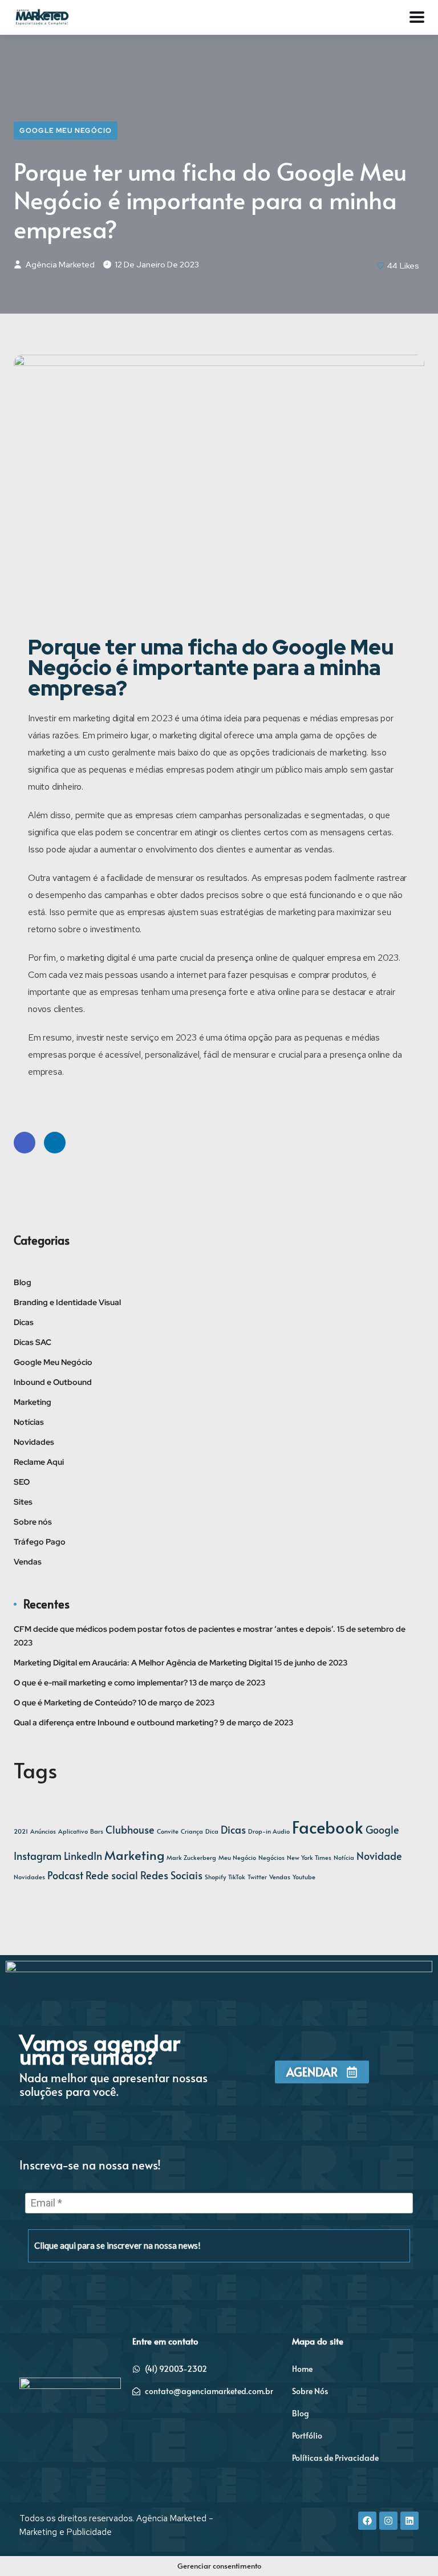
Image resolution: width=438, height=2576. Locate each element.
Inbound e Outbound (53, 1382)
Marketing (33, 1402)
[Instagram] (388, 2521)
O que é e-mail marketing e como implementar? (101, 1683)
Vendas (28, 1562)
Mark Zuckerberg (191, 1857)
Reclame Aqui (39, 1462)
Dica (212, 1831)
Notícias (29, 1422)
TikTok (237, 1877)
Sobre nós (33, 1522)
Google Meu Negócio (66, 131)
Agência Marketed (59, 265)
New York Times (309, 1857)
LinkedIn (55, 1143)
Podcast (65, 1875)
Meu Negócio (237, 1857)
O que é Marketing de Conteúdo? (75, 1703)
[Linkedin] (409, 2521)
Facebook (25, 1143)
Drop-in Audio (269, 1831)
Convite (168, 1831)
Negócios (271, 1857)
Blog (23, 1282)
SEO (22, 1482)
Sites (23, 1502)
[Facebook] (367, 2521)
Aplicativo (73, 1831)
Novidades (34, 1442)
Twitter (257, 1877)
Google (382, 1830)
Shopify (215, 1877)
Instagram (38, 1856)
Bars (97, 1831)
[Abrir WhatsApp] (409, 2547)
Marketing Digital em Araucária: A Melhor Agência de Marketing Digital (143, 1663)
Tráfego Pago (40, 1542)
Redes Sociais (171, 1875)
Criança (192, 1831)
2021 (21, 1831)
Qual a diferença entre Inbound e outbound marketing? (116, 1722)
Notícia (344, 1857)
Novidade (379, 1856)
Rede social (112, 1875)
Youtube (304, 1877)
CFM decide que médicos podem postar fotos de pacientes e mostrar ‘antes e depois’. (175, 1629)
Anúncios (43, 1831)
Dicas (24, 1322)
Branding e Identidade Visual (67, 1302)
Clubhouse (130, 1830)
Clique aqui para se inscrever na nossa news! (117, 2245)
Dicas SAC (33, 1342)
